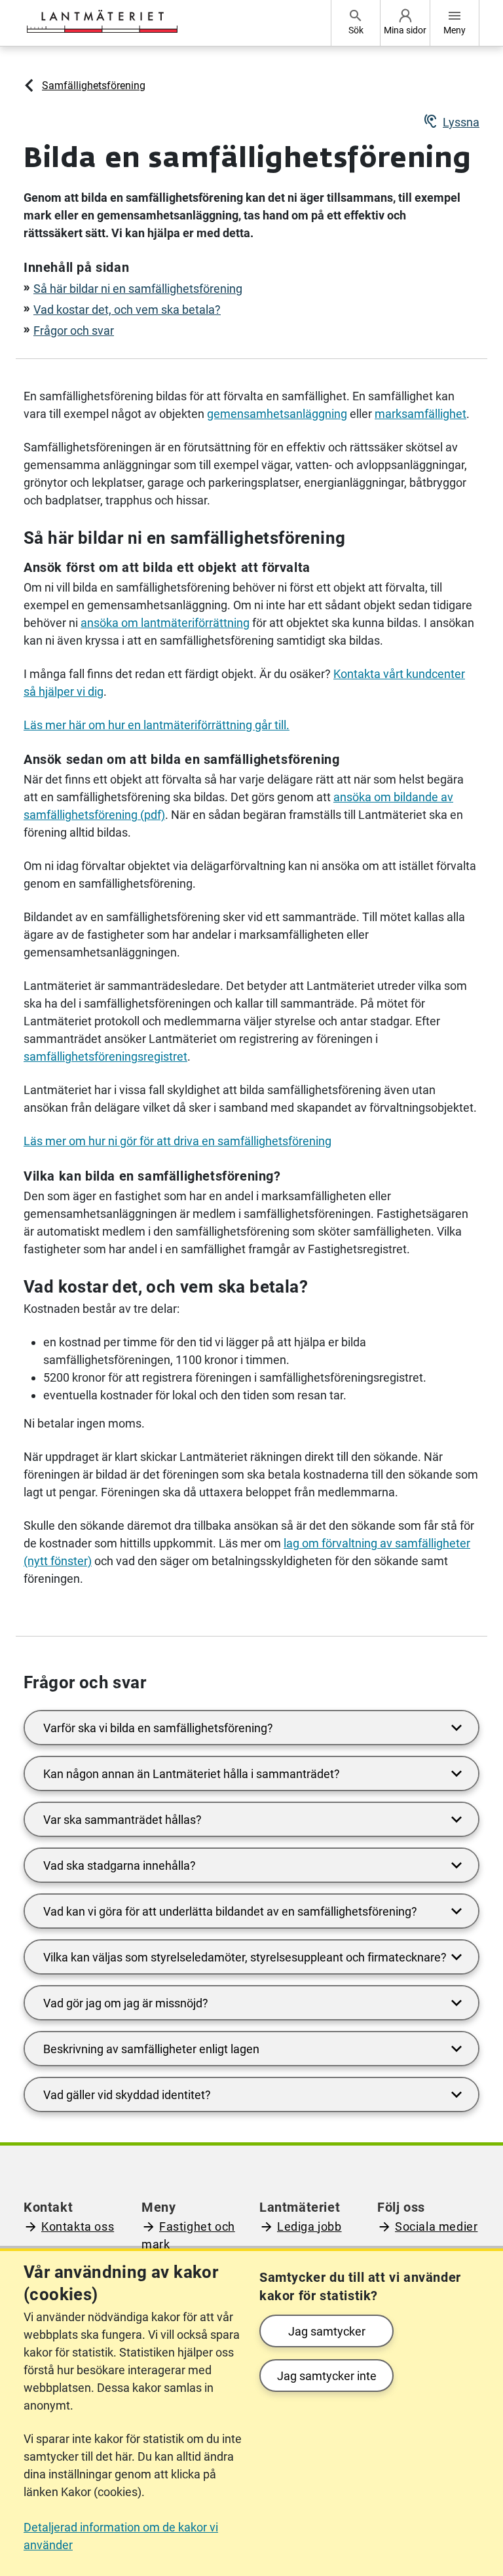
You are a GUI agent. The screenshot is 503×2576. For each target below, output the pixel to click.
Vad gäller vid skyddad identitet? (127, 2095)
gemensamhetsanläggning (277, 414)
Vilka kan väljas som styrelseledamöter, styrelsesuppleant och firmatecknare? (245, 1957)
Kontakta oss (78, 2226)
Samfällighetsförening (94, 85)
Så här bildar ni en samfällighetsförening (138, 289)
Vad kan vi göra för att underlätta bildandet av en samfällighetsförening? (230, 1911)
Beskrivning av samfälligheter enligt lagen (151, 2049)
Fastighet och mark (188, 2235)
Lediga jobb (309, 2226)
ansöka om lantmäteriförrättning (165, 623)
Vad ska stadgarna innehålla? (120, 1866)
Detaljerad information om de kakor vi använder (121, 2536)
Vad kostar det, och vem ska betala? (127, 310)
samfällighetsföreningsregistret (105, 1056)
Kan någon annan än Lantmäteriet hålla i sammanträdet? (192, 1774)
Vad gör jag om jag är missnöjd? (126, 2003)
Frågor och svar (74, 331)
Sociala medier (436, 2226)
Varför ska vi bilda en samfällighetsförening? (158, 1728)
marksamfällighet (420, 414)
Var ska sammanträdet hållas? (122, 1820)
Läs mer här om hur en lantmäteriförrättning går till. (157, 725)
